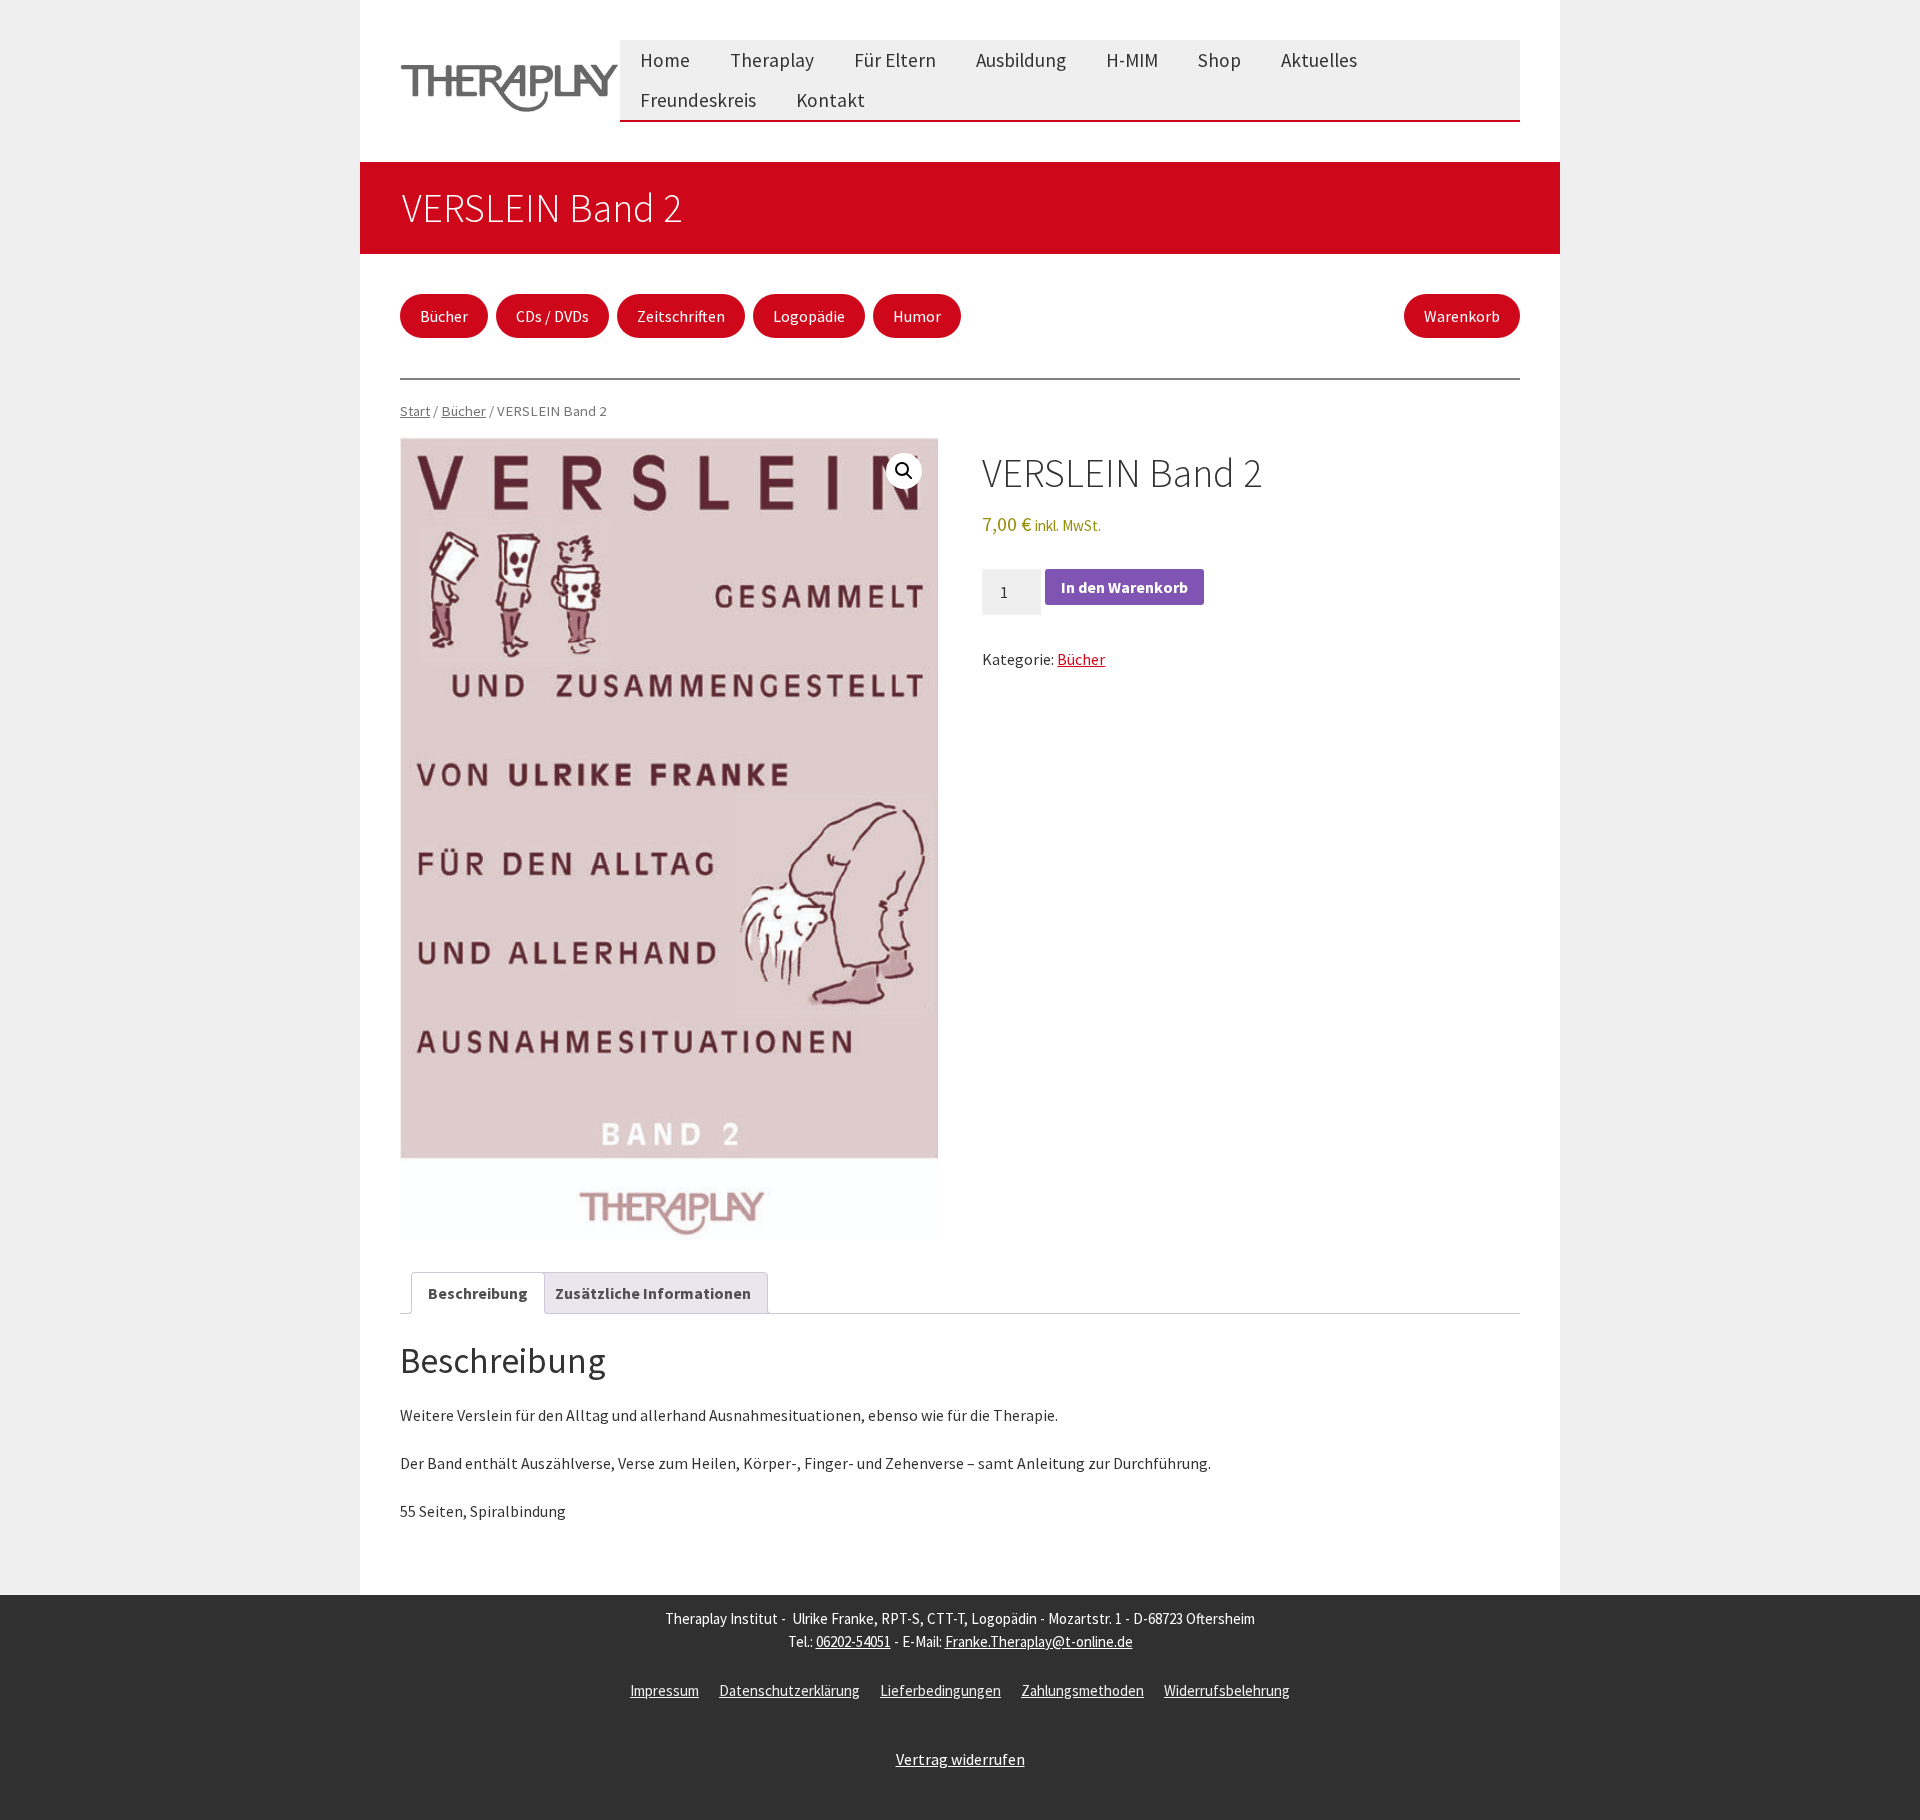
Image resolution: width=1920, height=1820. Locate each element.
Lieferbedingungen (940, 1690)
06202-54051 (853, 1641)
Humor (917, 316)
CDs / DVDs (552, 316)
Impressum (664, 1690)
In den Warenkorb (1124, 587)
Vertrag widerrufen (960, 1759)
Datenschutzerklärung (789, 1690)
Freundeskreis (698, 100)
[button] (904, 471)
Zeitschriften (681, 316)
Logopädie (809, 316)
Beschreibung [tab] (478, 1293)
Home (665, 60)
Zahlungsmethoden (1082, 1690)
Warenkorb (1462, 316)
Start (415, 411)
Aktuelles (1319, 60)
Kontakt (830, 100)
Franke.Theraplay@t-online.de (1039, 1641)
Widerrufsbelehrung (1227, 1690)
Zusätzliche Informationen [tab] (653, 1293)
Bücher (444, 316)
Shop (1219, 60)
